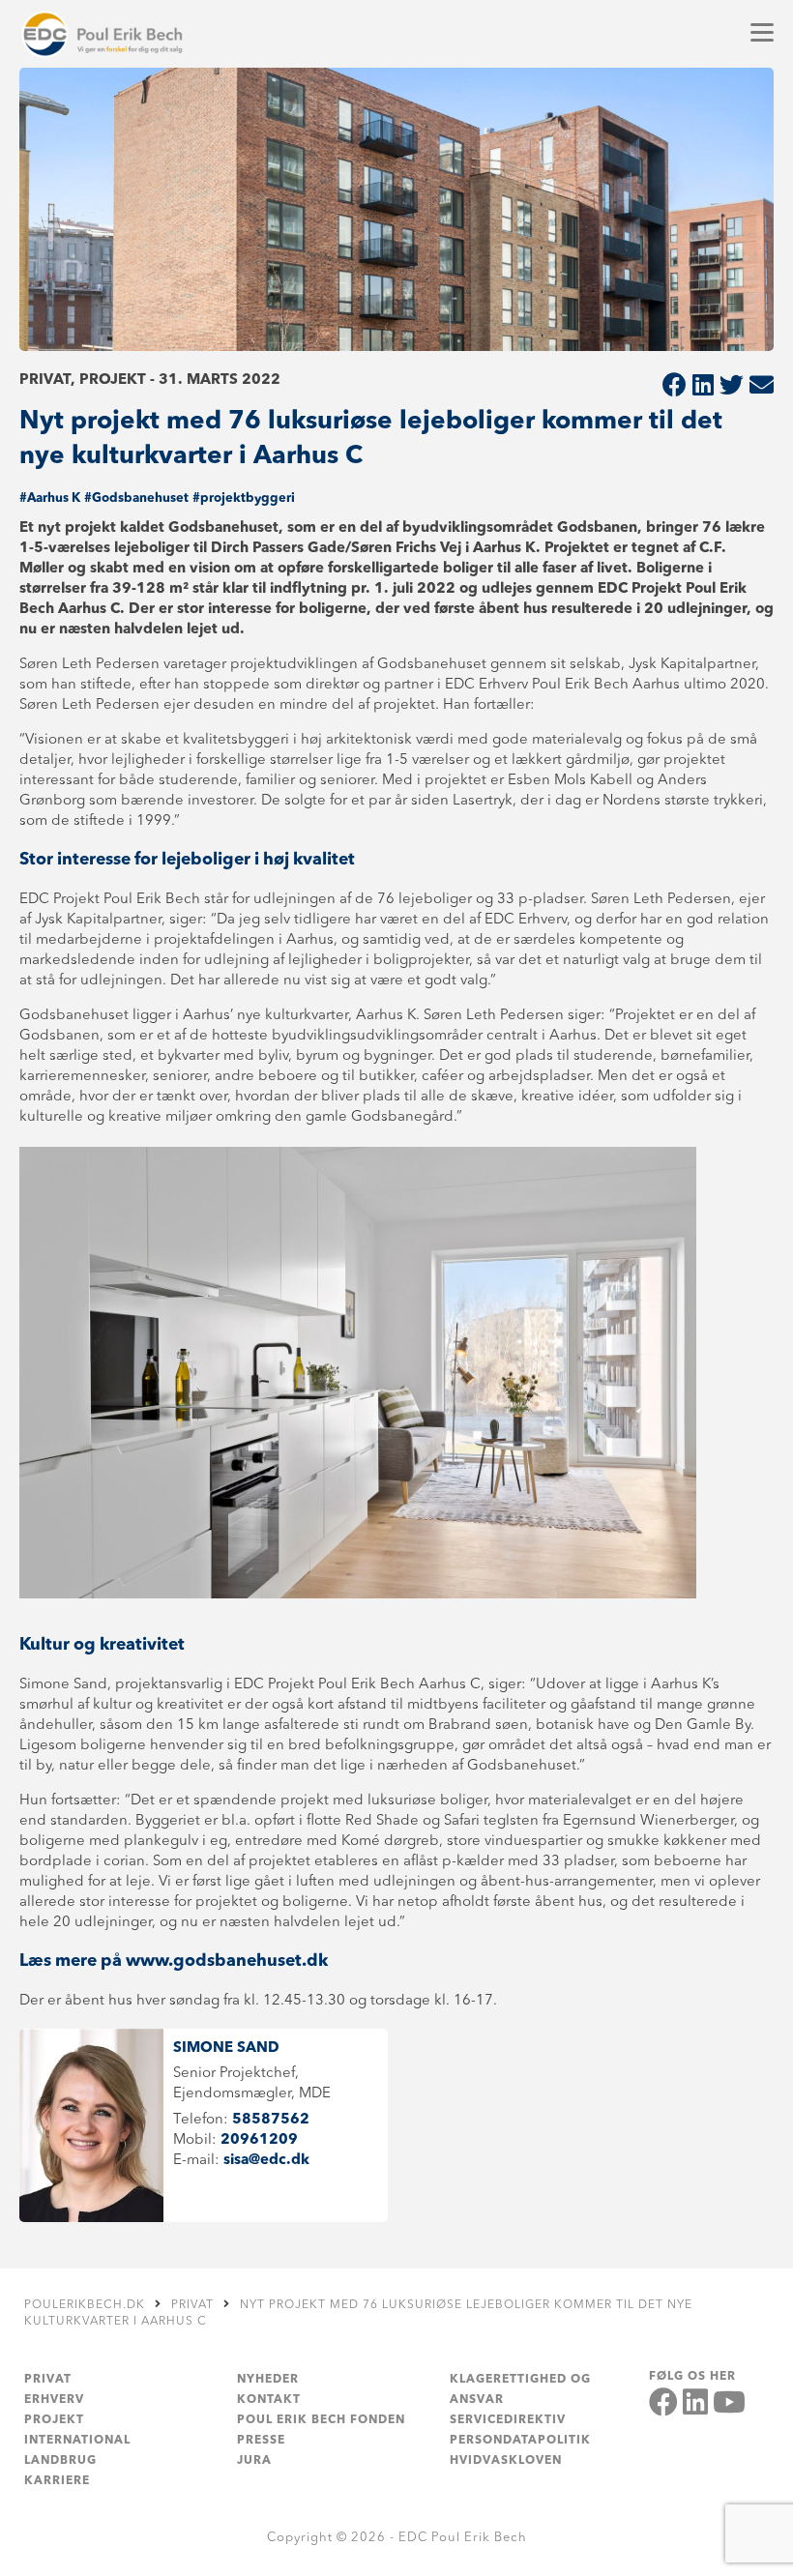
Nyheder (268, 2380)
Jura (254, 2461)
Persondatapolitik (520, 2441)
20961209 (259, 2140)
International (77, 2441)
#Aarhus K (50, 498)
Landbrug (60, 2461)
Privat (48, 2380)
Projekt (54, 2420)
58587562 (271, 2120)
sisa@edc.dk (266, 2161)
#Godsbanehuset (136, 498)
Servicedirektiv (508, 2420)
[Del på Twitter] (732, 387)
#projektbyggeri (244, 498)
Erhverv (54, 2400)
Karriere (57, 2481)
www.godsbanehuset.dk (227, 1961)
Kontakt (269, 2400)
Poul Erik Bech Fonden (321, 2420)
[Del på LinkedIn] (703, 387)
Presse (261, 2441)
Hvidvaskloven (506, 2461)
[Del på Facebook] (675, 387)
